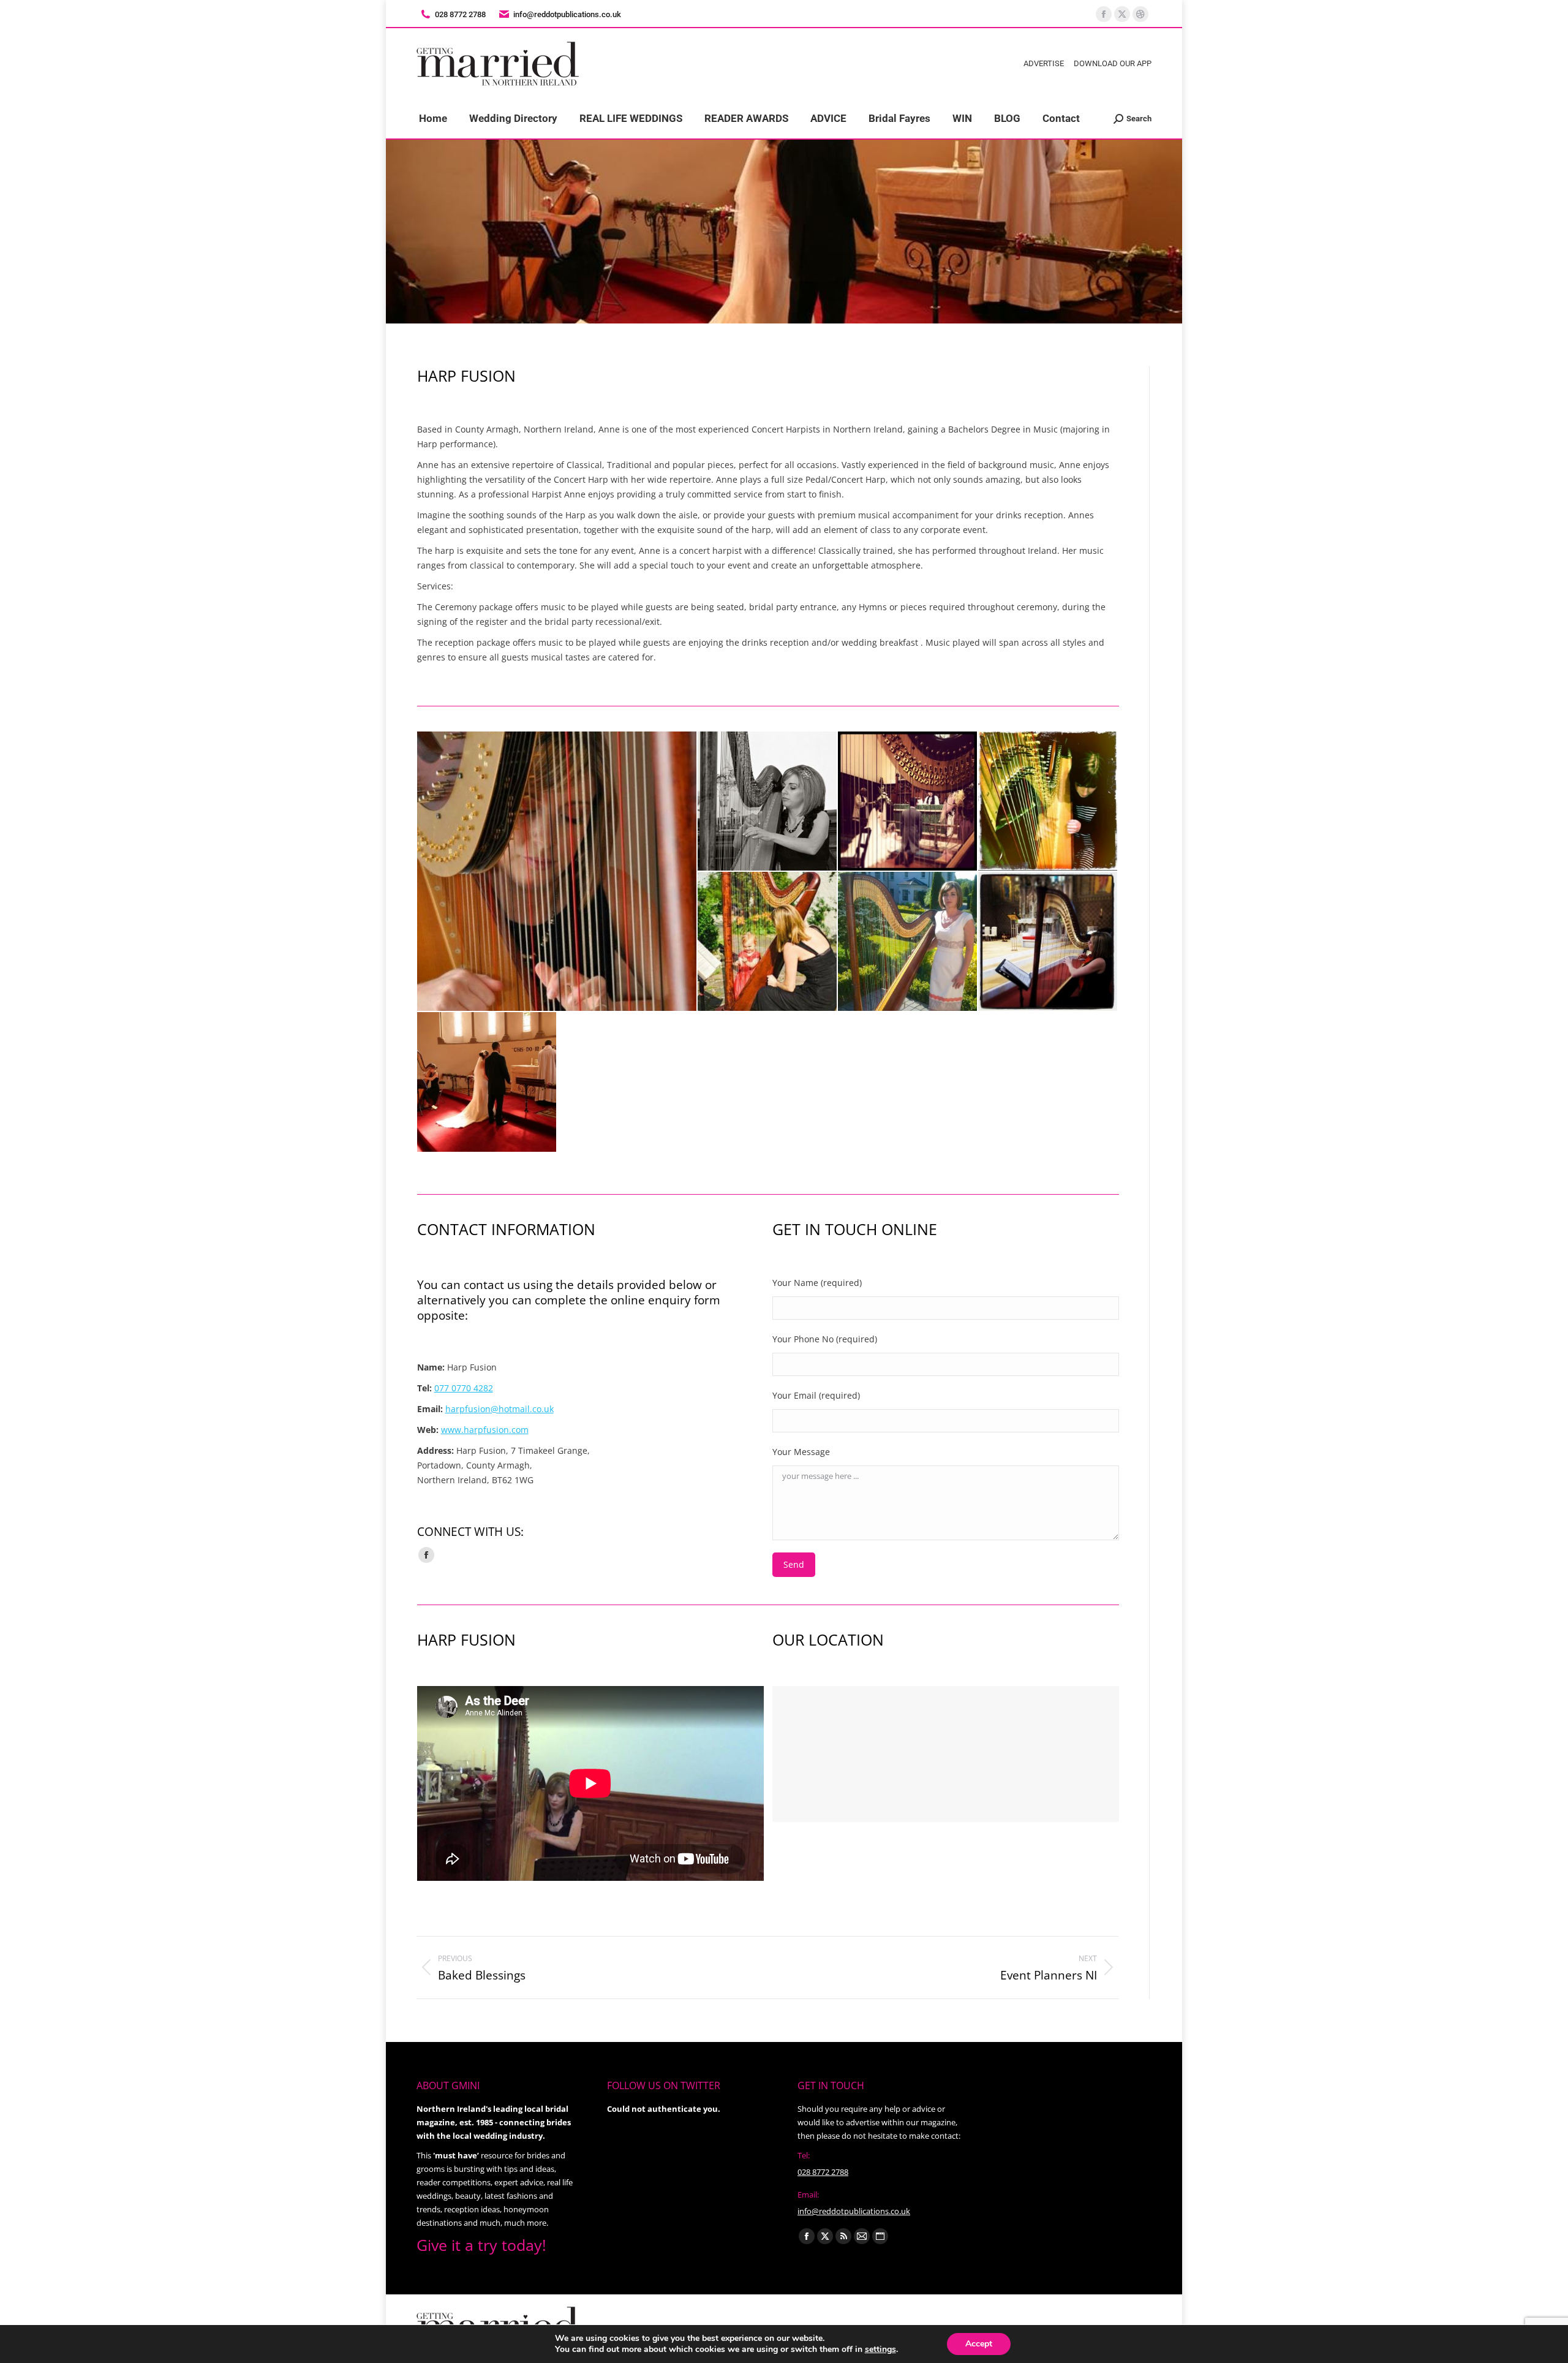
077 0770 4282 (464, 1388)
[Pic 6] (768, 942)
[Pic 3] (768, 802)
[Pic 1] (557, 871)
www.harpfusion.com (485, 1430)
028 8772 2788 (823, 2172)
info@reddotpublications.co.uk (567, 14)
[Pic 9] (487, 1082)
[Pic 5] (1048, 802)
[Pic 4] (908, 802)
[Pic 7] (908, 942)
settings (880, 2350)
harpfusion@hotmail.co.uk (499, 1409)
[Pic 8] (1048, 942)
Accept (979, 2344)
